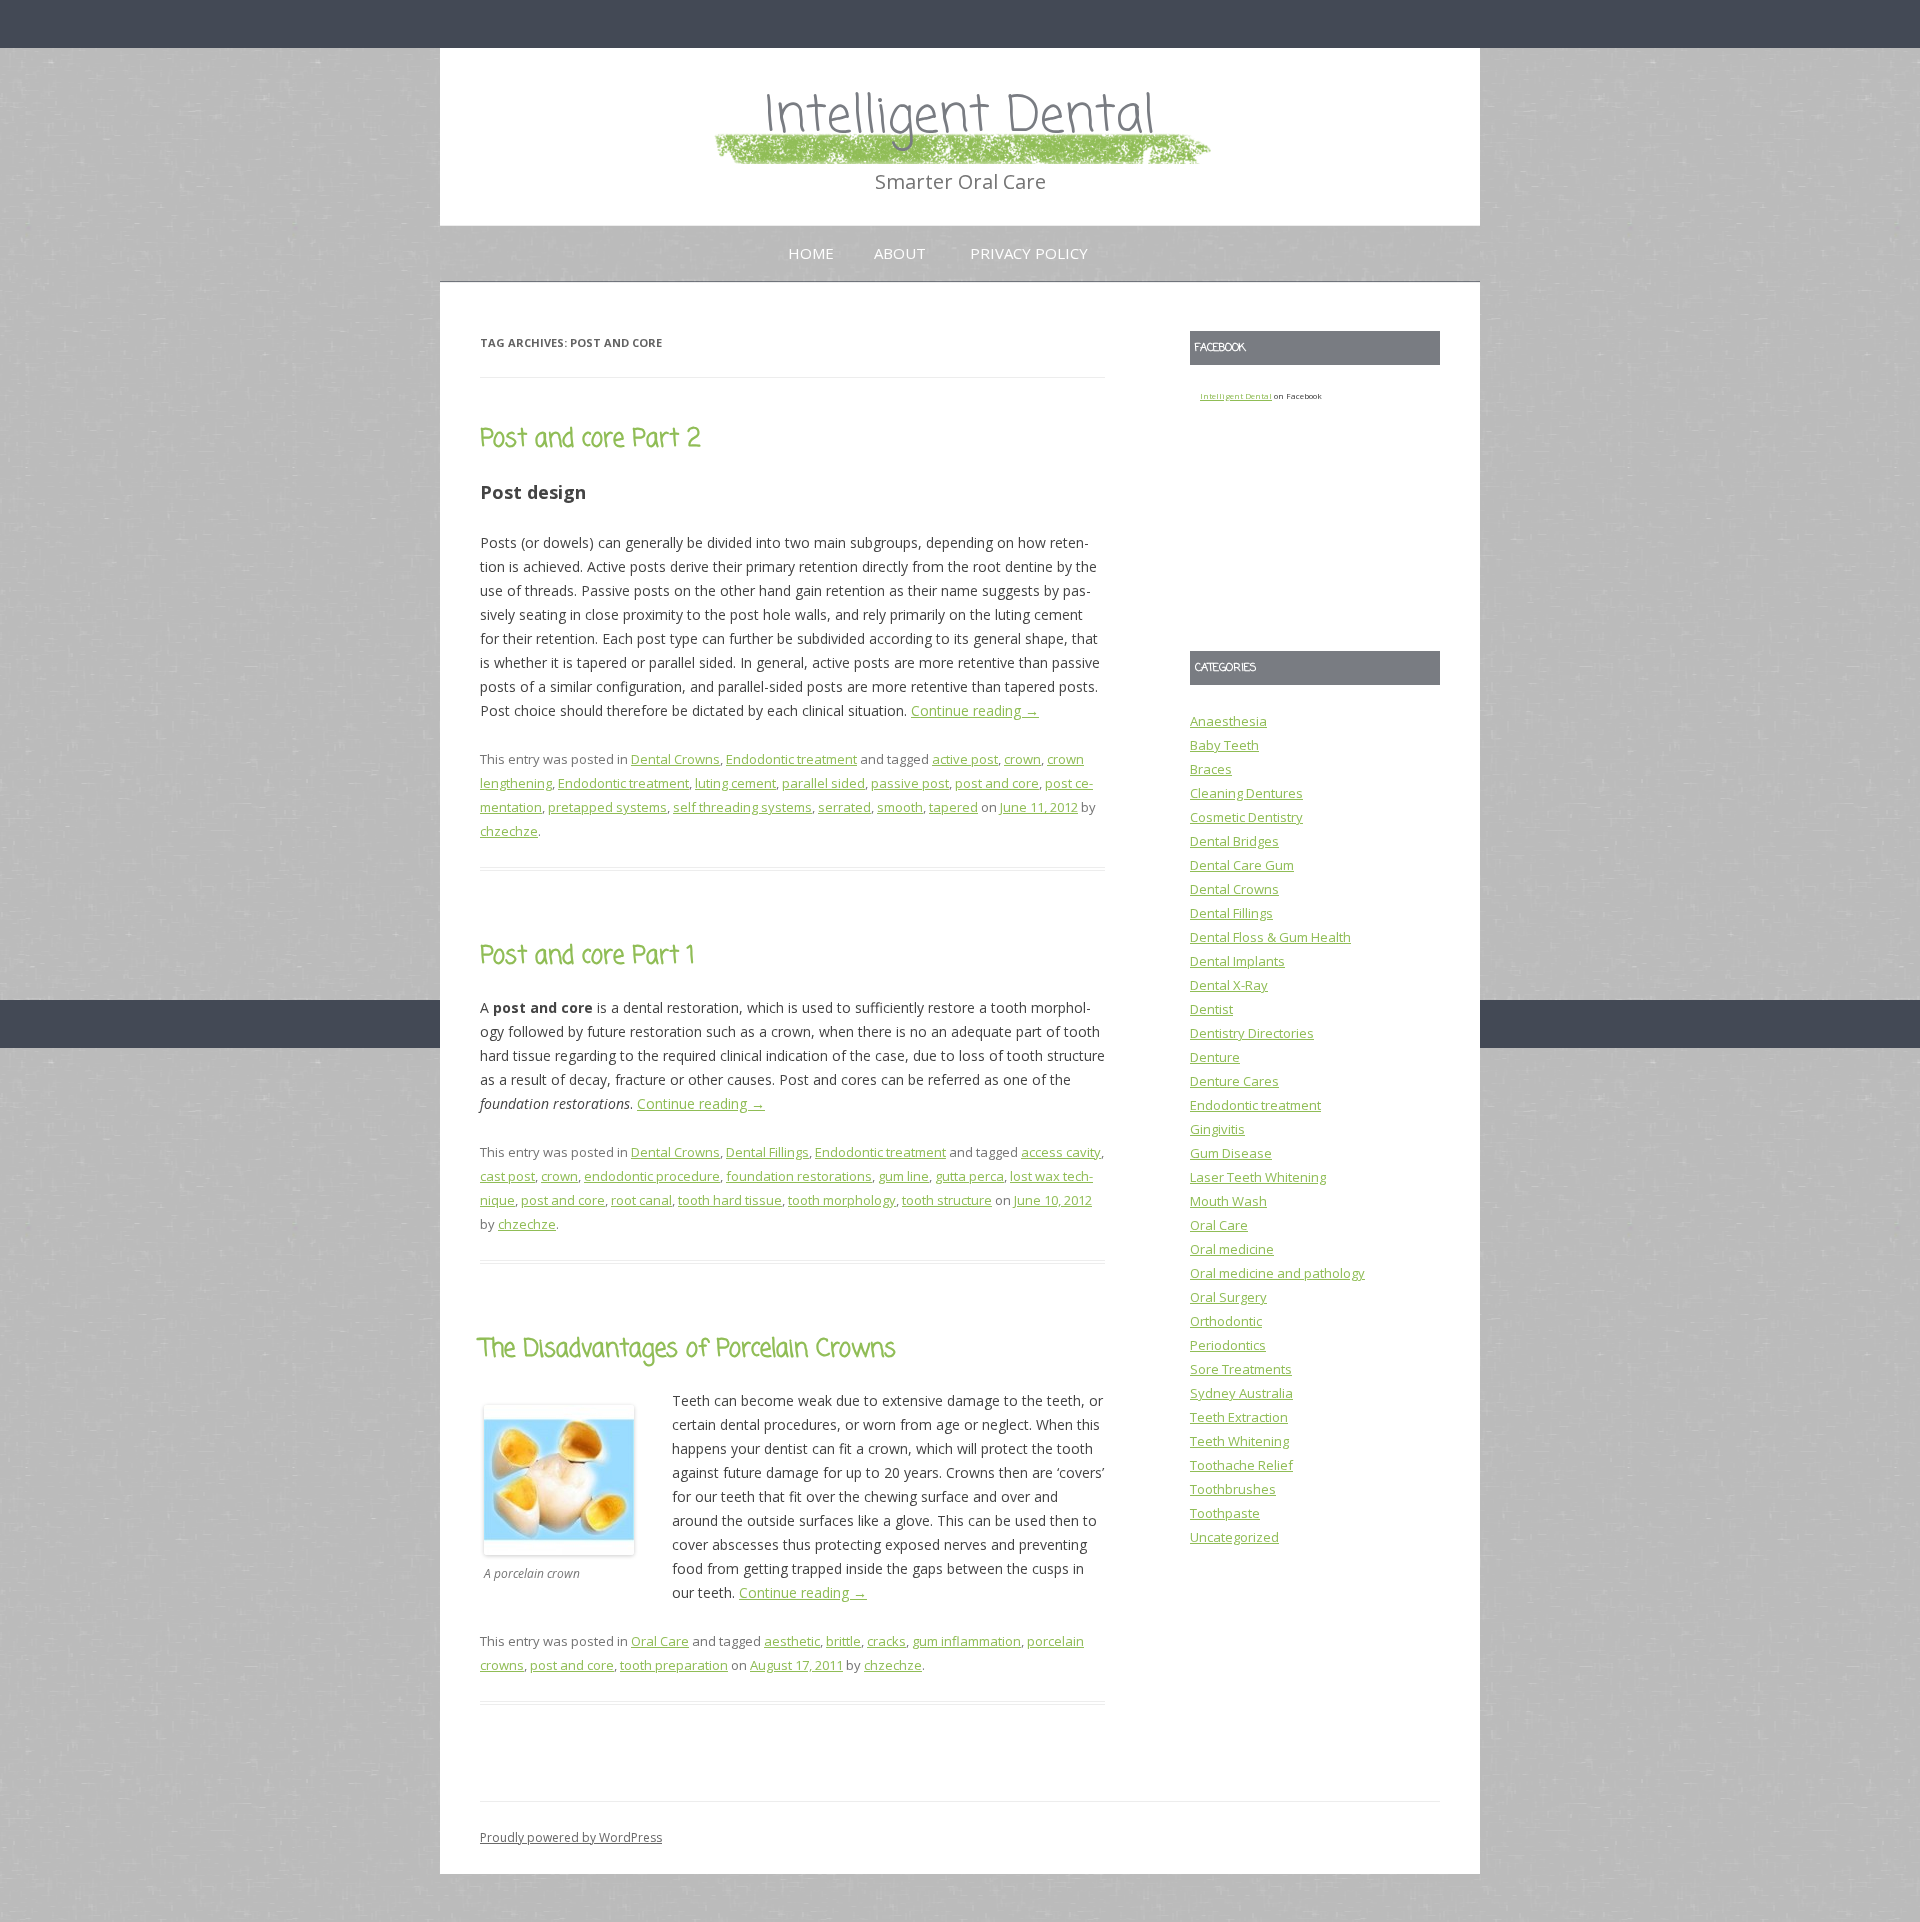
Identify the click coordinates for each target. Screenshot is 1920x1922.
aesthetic (792, 1641)
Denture (1215, 1057)
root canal (641, 1200)
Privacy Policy (1029, 253)
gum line (903, 1176)
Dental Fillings (767, 1152)
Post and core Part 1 (587, 956)
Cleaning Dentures (1246, 793)
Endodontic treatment (791, 759)
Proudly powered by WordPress (571, 1837)
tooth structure (947, 1200)
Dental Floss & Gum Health (1270, 937)
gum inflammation (966, 1641)
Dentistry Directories (1252, 1033)
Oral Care (660, 1641)
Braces (1211, 769)
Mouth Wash (1228, 1201)
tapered (953, 807)
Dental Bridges (1234, 841)
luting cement (735, 783)
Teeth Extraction (1239, 1417)
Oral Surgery (1228, 1297)
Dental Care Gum (1242, 865)
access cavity (1061, 1152)
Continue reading (975, 710)
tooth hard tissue (730, 1200)
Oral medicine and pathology (1277, 1273)
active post (965, 759)
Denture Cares (1234, 1081)
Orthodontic (1226, 1321)
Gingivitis (1217, 1129)
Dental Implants (1237, 961)
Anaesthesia (1228, 721)
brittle (843, 1641)
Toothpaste (1225, 1513)
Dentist (1211, 1009)
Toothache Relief (1241, 1465)
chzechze (509, 831)
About (900, 253)
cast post (507, 1176)
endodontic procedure (652, 1176)
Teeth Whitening (1239, 1441)
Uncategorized (1234, 1537)
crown (1022, 759)
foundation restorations (799, 1176)
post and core (997, 783)
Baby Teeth (1224, 745)
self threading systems (742, 807)
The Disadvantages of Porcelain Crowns (688, 1349)
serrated (844, 807)
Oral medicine (1232, 1249)
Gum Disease (1231, 1153)
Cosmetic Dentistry (1246, 817)
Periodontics (1228, 1345)
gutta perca (969, 1176)
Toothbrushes (1233, 1489)
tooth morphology (842, 1200)
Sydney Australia (1241, 1393)
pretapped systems (607, 807)
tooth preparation (674, 1665)
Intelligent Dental (960, 117)
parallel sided (823, 783)
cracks (886, 1641)
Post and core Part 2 (590, 439)
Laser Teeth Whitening (1258, 1177)
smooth (900, 807)
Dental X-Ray (1229, 985)
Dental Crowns (675, 759)
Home (811, 253)
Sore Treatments (1241, 1369)
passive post (910, 783)
